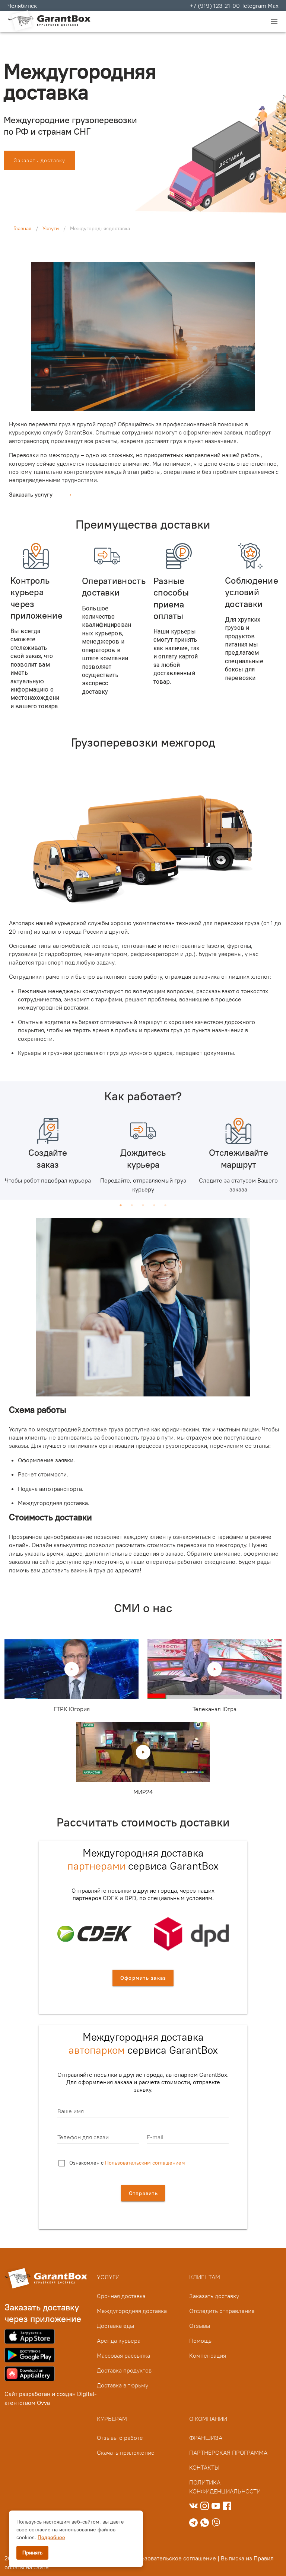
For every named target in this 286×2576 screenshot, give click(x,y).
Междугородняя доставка (132, 2311)
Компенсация (208, 2355)
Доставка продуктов (124, 2370)
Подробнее (51, 2537)
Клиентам (205, 2277)
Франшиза (206, 2438)
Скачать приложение (126, 2453)
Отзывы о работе (120, 2438)
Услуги (51, 228)
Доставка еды (115, 2326)
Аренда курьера (119, 2341)
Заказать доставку (214, 2296)
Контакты (204, 2467)
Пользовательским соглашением (145, 2163)
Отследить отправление (222, 2311)
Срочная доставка (121, 2296)
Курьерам (112, 2419)
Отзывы (200, 2326)
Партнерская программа (228, 2453)
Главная (22, 228)
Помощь (200, 2341)
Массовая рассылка (123, 2355)
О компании (208, 2419)
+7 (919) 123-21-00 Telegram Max (234, 6)
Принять (32, 2553)
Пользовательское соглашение (173, 2558)
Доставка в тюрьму (123, 2385)
